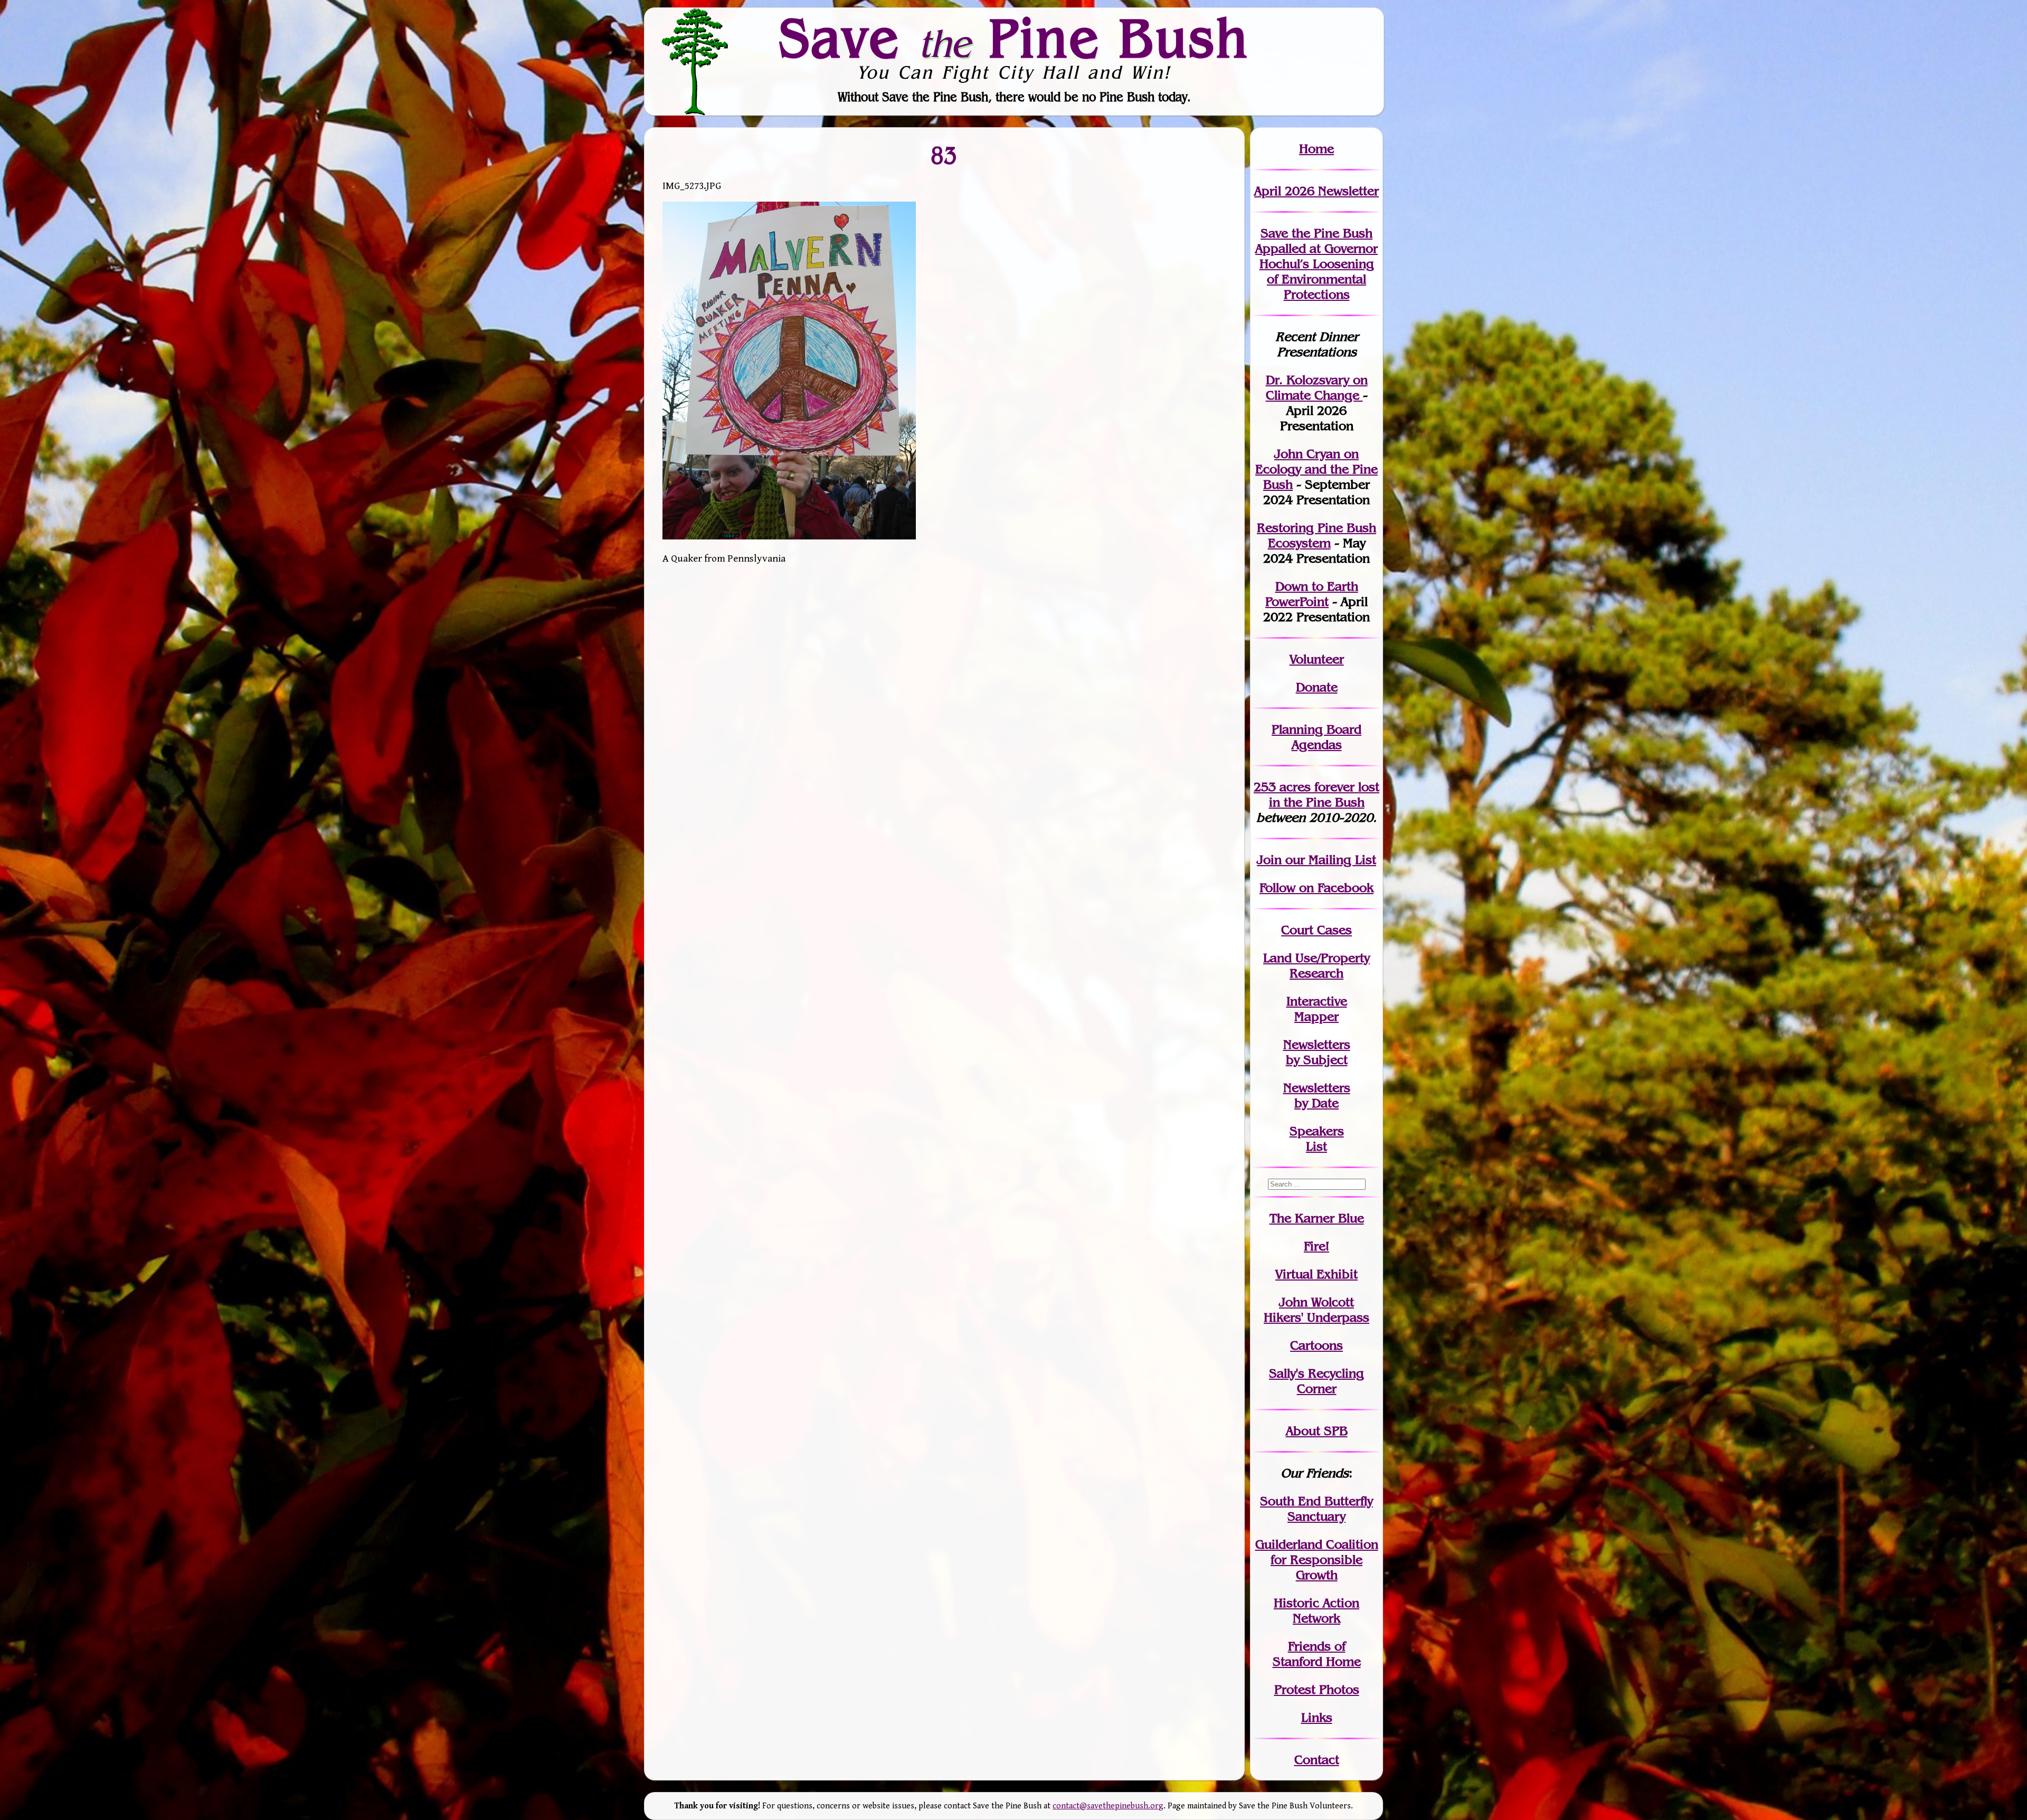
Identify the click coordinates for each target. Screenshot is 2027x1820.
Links (1317, 1717)
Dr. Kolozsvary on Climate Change (1317, 387)
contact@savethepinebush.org (1108, 1806)
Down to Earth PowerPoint (1312, 594)
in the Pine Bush (1324, 794)
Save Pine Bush (1014, 37)
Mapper (1316, 1016)
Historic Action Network (1316, 1610)
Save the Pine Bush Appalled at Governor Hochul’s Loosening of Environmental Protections (1316, 264)
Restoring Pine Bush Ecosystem (1316, 535)
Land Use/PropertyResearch (1316, 965)
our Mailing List (1329, 860)
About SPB (1317, 1431)
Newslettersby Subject (1317, 1052)
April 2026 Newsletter (1316, 191)
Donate (1317, 687)
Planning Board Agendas (1316, 737)
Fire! (1316, 1246)
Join (1269, 860)
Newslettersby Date (1317, 1095)
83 (944, 155)
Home (1316, 149)
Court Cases (1316, 930)
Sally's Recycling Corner (1316, 1381)
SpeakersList (1317, 1139)
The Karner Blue (1317, 1218)
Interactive (1317, 1001)
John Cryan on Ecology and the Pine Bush (1316, 469)
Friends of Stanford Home (1317, 1654)
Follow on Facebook (1316, 888)
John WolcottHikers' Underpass (1316, 1310)
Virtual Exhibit (1316, 1274)
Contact (1317, 1760)
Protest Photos (1317, 1689)
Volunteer (1317, 659)
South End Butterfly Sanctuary (1316, 1509)
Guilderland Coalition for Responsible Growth (1317, 1560)
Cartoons (1316, 1345)
